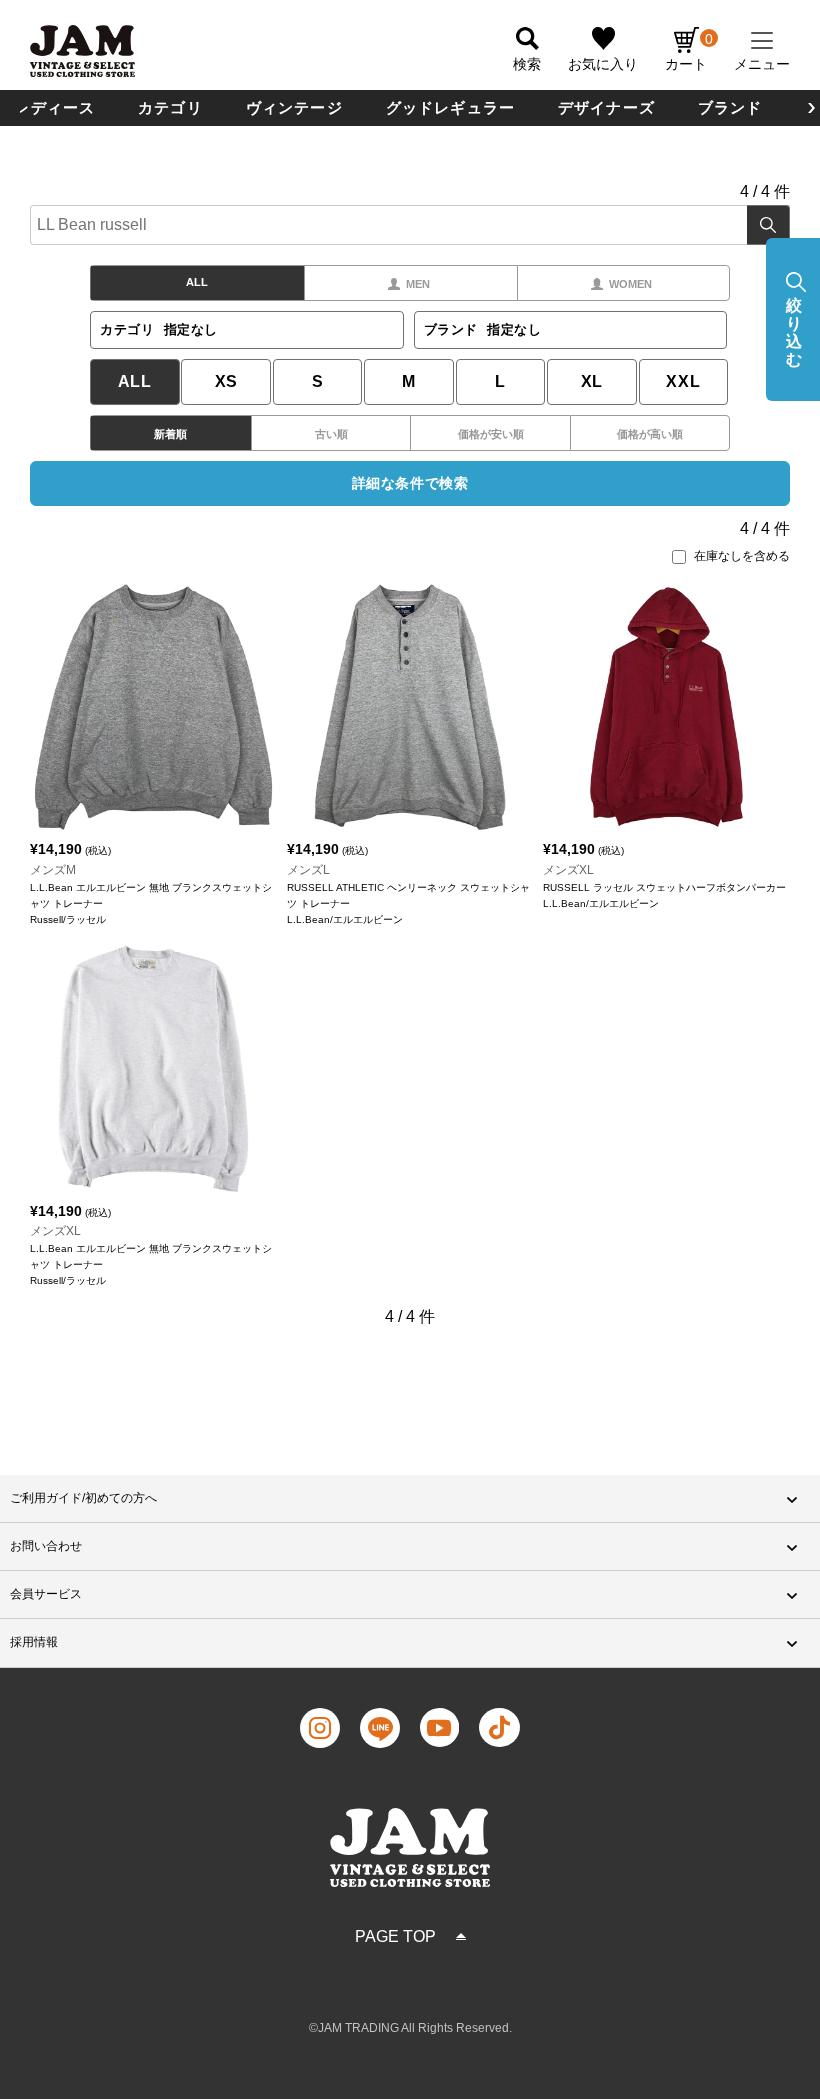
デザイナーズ (606, 107)
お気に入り (603, 64)
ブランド (730, 107)
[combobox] (410, 225)
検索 (768, 225)
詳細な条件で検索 (410, 483)
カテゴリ (170, 107)
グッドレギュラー (451, 107)
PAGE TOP (395, 1936)
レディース (54, 107)
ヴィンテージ (294, 107)
